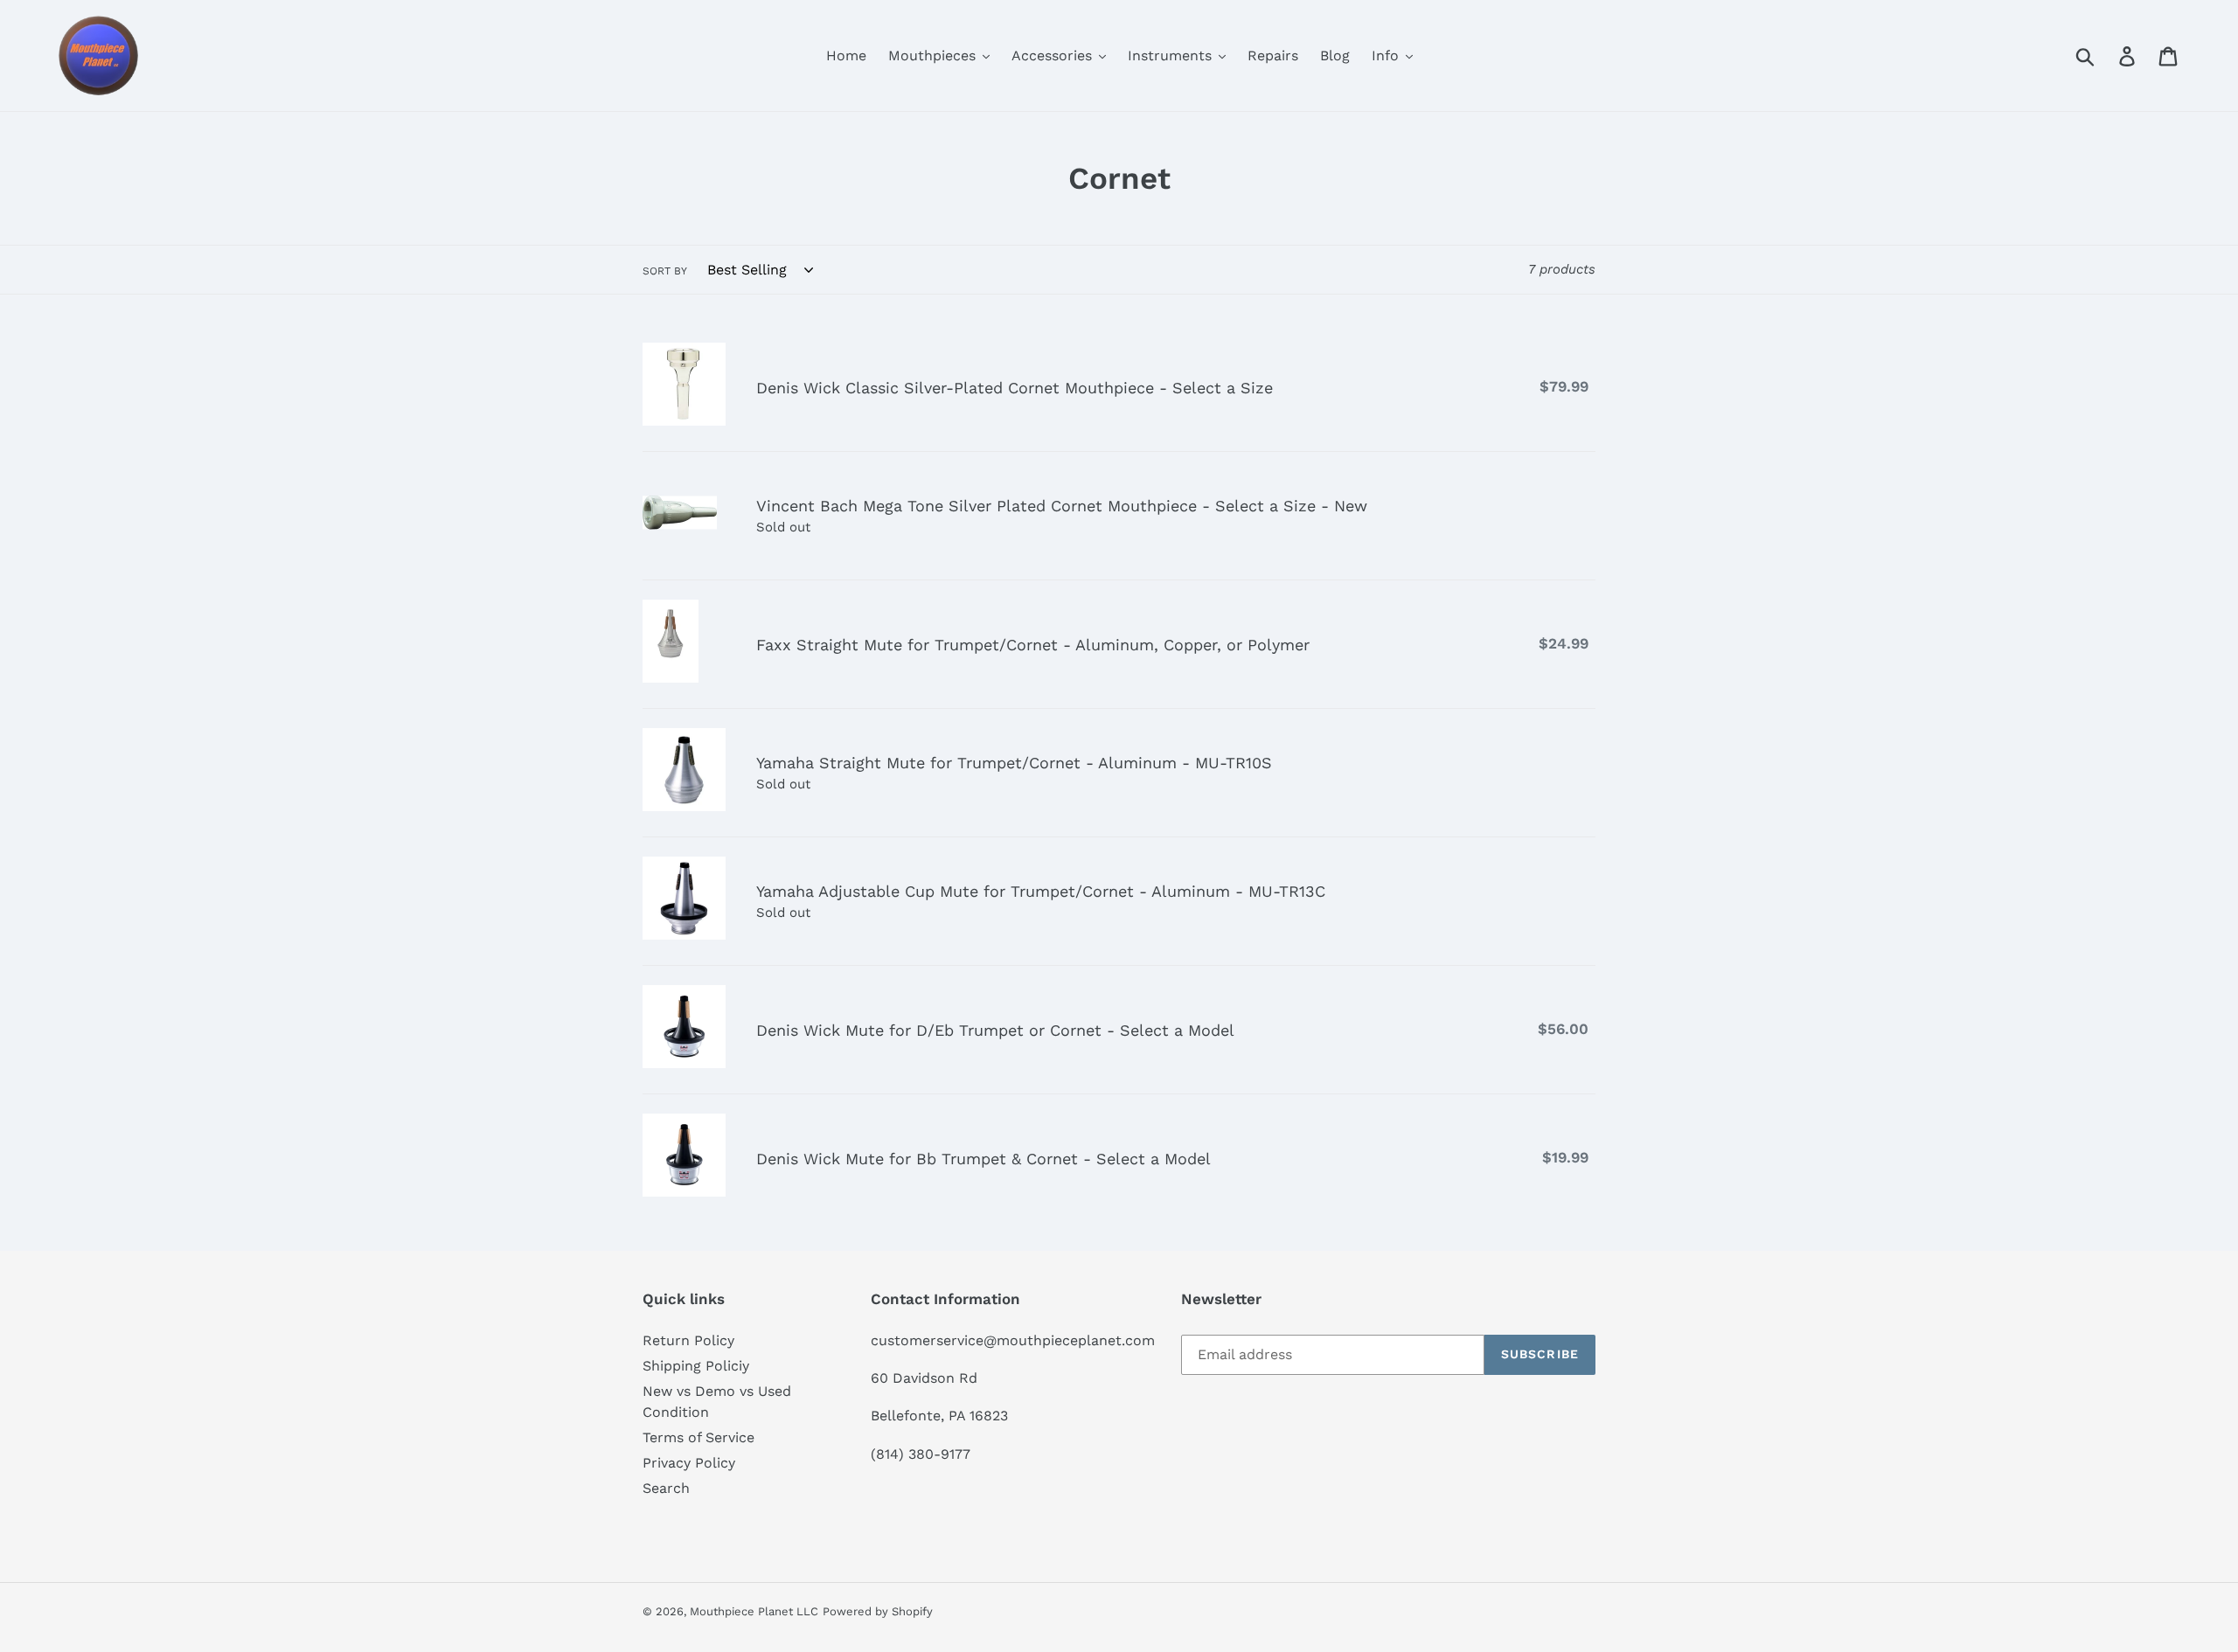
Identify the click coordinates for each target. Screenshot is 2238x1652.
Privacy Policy (689, 1463)
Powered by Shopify (878, 1611)
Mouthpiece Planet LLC (754, 1611)
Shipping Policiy (696, 1366)
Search (666, 1488)
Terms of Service (699, 1437)
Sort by (665, 271)
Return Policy (688, 1340)
